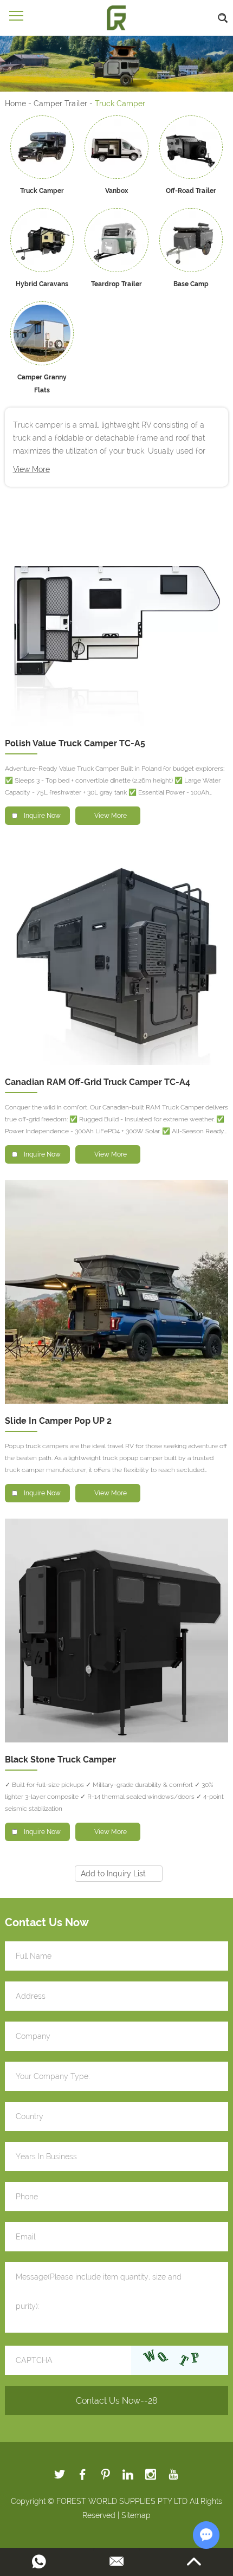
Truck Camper (42, 191)
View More (31, 469)
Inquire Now (42, 816)
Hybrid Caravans (42, 284)
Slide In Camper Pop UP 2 (58, 1421)
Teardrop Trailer (116, 284)
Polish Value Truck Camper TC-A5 (75, 743)
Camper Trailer (60, 104)
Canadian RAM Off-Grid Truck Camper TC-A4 (98, 1082)
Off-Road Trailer (191, 191)
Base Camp (191, 284)
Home (15, 104)
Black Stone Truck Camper (60, 1760)
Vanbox (116, 191)
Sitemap (136, 2515)
